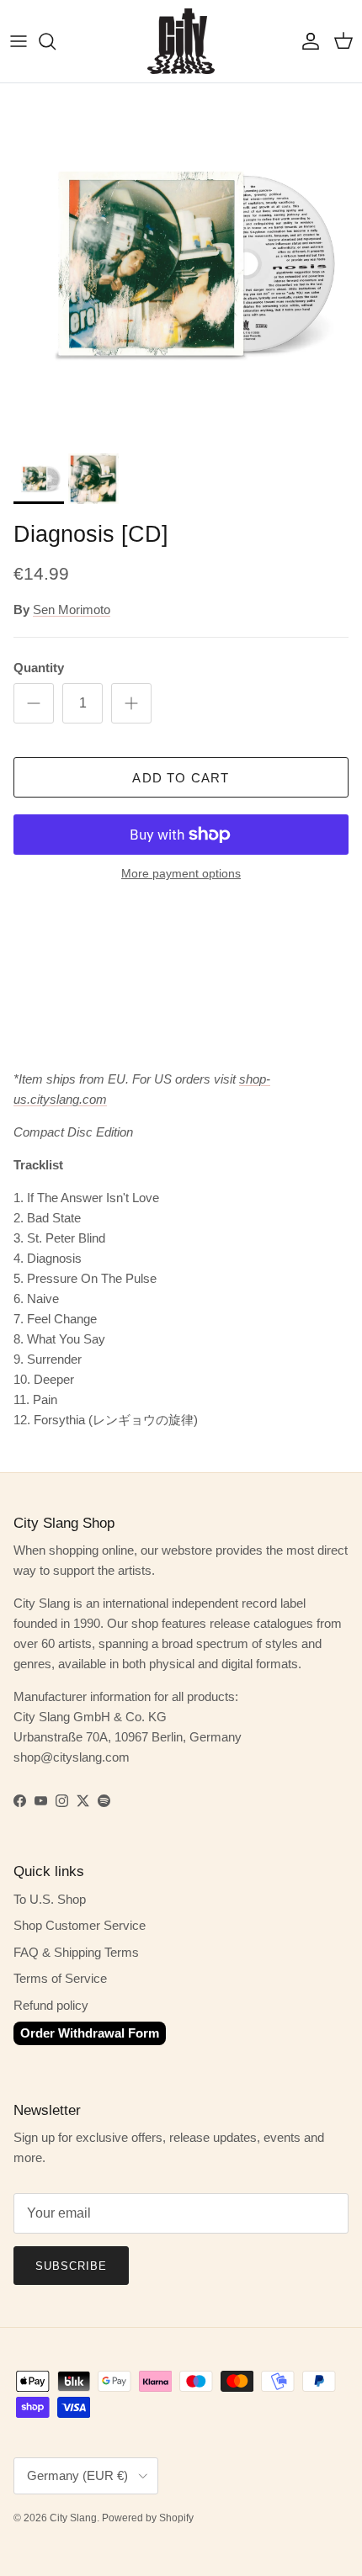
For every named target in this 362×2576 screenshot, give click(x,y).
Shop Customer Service (80, 1925)
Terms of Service (60, 1978)
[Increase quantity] (131, 703)
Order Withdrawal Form (90, 2033)
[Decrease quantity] (34, 703)
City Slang (73, 2518)
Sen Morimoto (72, 610)
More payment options (181, 873)
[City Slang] (181, 41)
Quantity (39, 668)
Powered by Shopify (148, 2518)
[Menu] (19, 41)
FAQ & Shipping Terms (76, 1952)
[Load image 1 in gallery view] (181, 264)
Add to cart (181, 778)
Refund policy (51, 2005)
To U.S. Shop (50, 1899)
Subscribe (71, 2266)
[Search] (56, 41)
